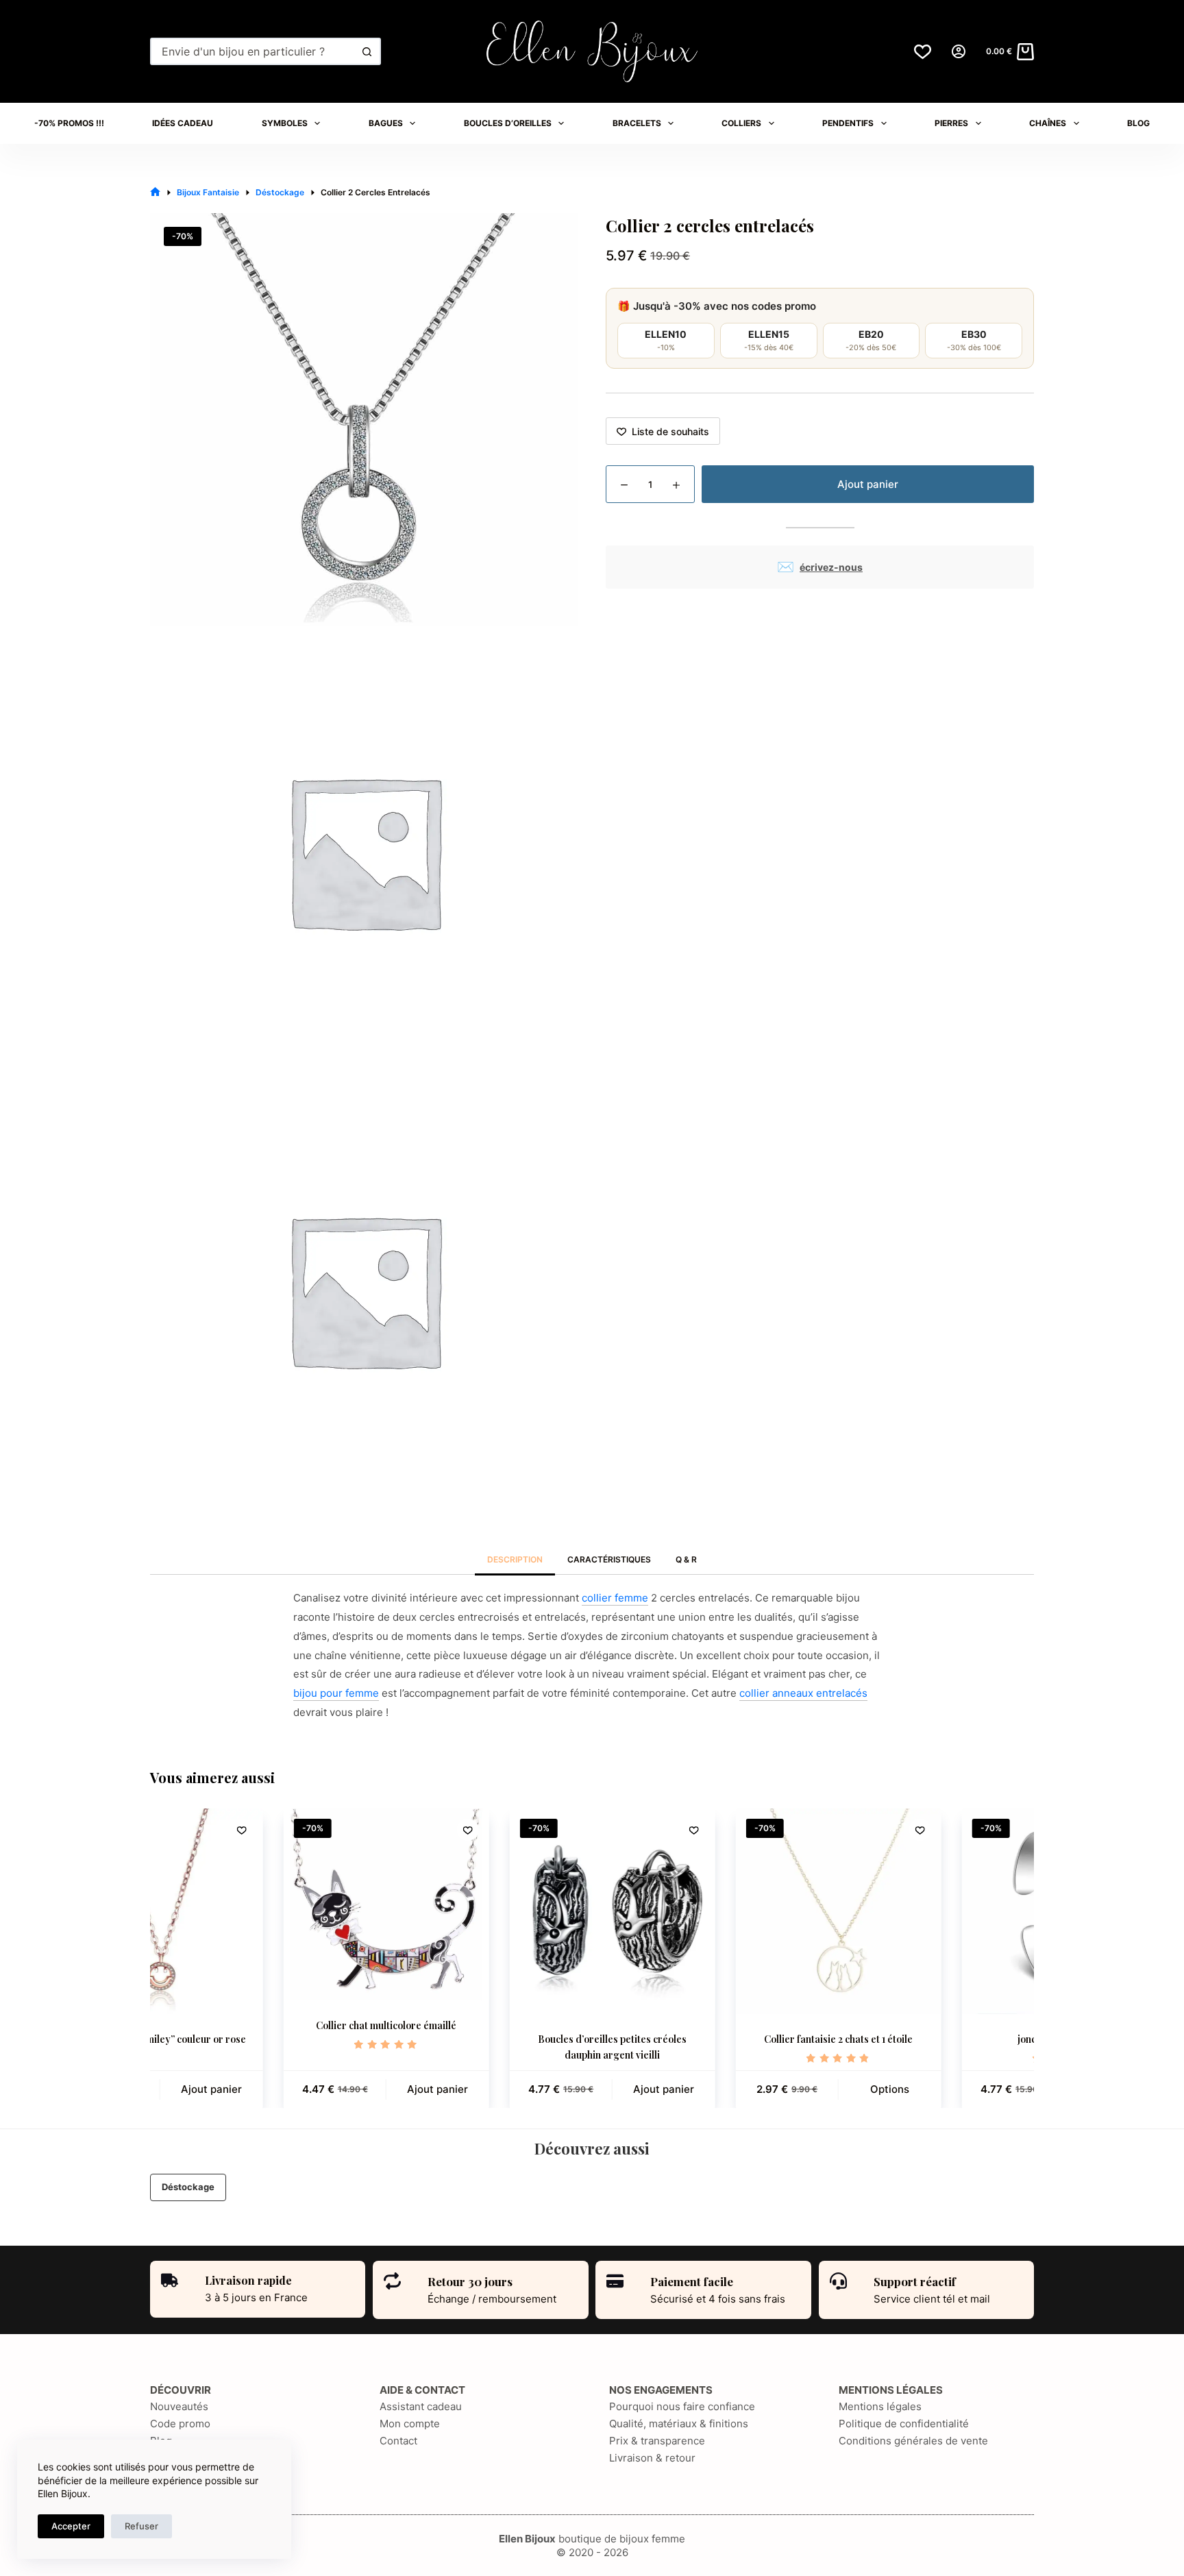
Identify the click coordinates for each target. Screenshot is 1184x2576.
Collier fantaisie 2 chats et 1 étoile (710, 2039)
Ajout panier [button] (309, 2088)
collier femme (615, 1598)
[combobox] (253, 51)
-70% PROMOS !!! (69, 123)
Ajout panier (868, 484)
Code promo (180, 2424)
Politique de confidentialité (904, 2424)
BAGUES (386, 123)
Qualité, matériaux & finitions (679, 2424)
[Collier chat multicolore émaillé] (258, 1904)
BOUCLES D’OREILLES (508, 123)
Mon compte (410, 2424)
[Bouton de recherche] (367, 51)
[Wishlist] (923, 52)
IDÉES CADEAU (183, 123)
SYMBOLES (285, 123)
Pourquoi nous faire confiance (682, 2406)
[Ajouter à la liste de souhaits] (340, 1830)
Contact (398, 2441)
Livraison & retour (652, 2458)
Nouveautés (179, 2406)
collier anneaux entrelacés (803, 1693)
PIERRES (951, 123)
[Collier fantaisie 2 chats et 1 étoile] (711, 1911)
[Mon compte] (959, 51)
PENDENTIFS (848, 123)
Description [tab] (515, 1559)
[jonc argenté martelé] (937, 1911)
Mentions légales (880, 2406)
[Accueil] (155, 192)
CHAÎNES (1048, 123)
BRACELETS (637, 123)
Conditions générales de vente (913, 2441)
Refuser (141, 2526)
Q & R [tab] (686, 1559)
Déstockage (188, 2187)
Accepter (71, 2526)
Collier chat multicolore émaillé (258, 2025)
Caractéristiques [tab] (609, 1559)
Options (762, 2088)
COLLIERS (741, 123)
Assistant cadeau (421, 2406)
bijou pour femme (336, 1693)
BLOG (1138, 123)
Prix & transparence (657, 2441)
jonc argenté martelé (937, 2039)
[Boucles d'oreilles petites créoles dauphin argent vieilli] (484, 1911)
